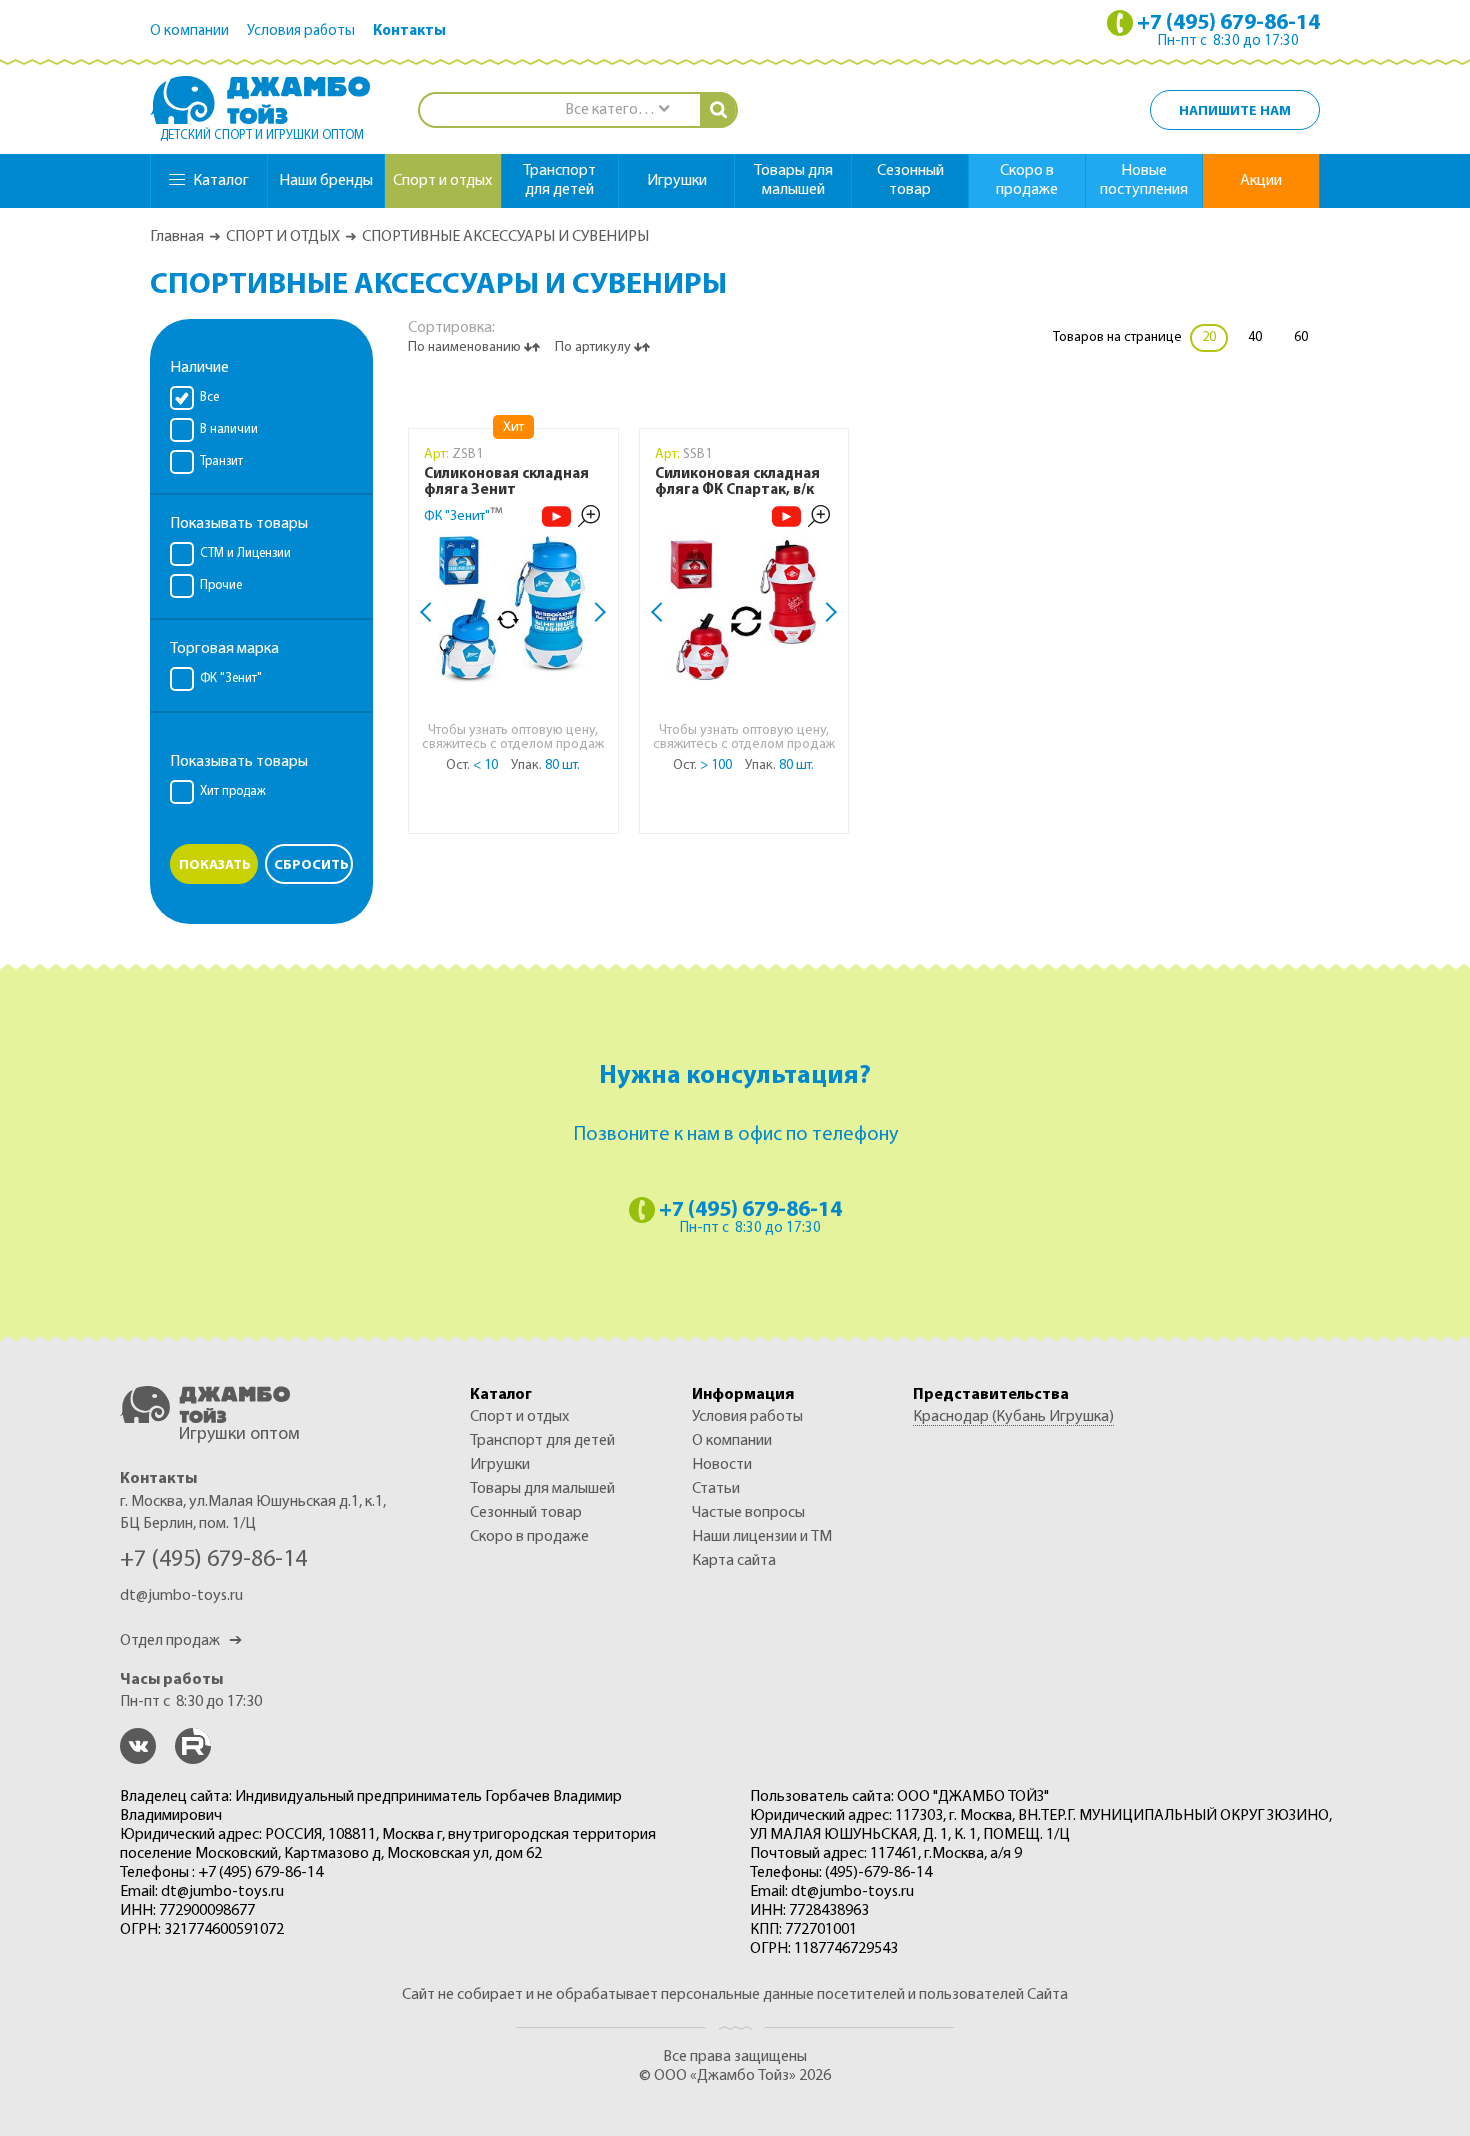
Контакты (409, 31)
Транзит (221, 461)
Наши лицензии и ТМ (762, 1537)
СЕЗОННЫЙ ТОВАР (526, 1513)
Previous (430, 612)
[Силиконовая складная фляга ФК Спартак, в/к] (744, 610)
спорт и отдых (442, 181)
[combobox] (616, 110)
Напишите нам (1235, 111)
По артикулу (594, 347)
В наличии (229, 429)
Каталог (221, 181)
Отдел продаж (181, 1641)
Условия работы (301, 31)
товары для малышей (793, 180)
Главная (177, 237)
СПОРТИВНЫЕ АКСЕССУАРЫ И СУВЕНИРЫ (505, 237)
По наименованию (466, 347)
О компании (189, 31)
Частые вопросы (748, 1513)
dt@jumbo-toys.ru (181, 1596)
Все (209, 397)
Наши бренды (326, 181)
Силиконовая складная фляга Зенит (506, 482)
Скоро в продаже (1027, 180)
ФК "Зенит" (231, 678)
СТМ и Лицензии (245, 553)
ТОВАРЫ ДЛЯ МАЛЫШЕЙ (542, 1489)
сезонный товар (910, 180)
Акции (1261, 181)
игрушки (677, 181)
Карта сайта (734, 1561)
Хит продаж (233, 791)
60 (1301, 337)
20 (1209, 337)
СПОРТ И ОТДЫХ (283, 237)
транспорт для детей (559, 180)
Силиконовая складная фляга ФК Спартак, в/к (737, 482)
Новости (722, 1465)
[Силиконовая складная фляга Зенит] (513, 610)
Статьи (716, 1489)
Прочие (221, 585)
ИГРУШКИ (500, 1465)
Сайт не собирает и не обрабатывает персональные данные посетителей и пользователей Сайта (735, 1995)
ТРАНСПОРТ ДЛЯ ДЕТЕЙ (542, 1441)
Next (596, 612)
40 (1255, 337)
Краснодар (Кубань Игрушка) (1013, 1417)
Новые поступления (1144, 180)
